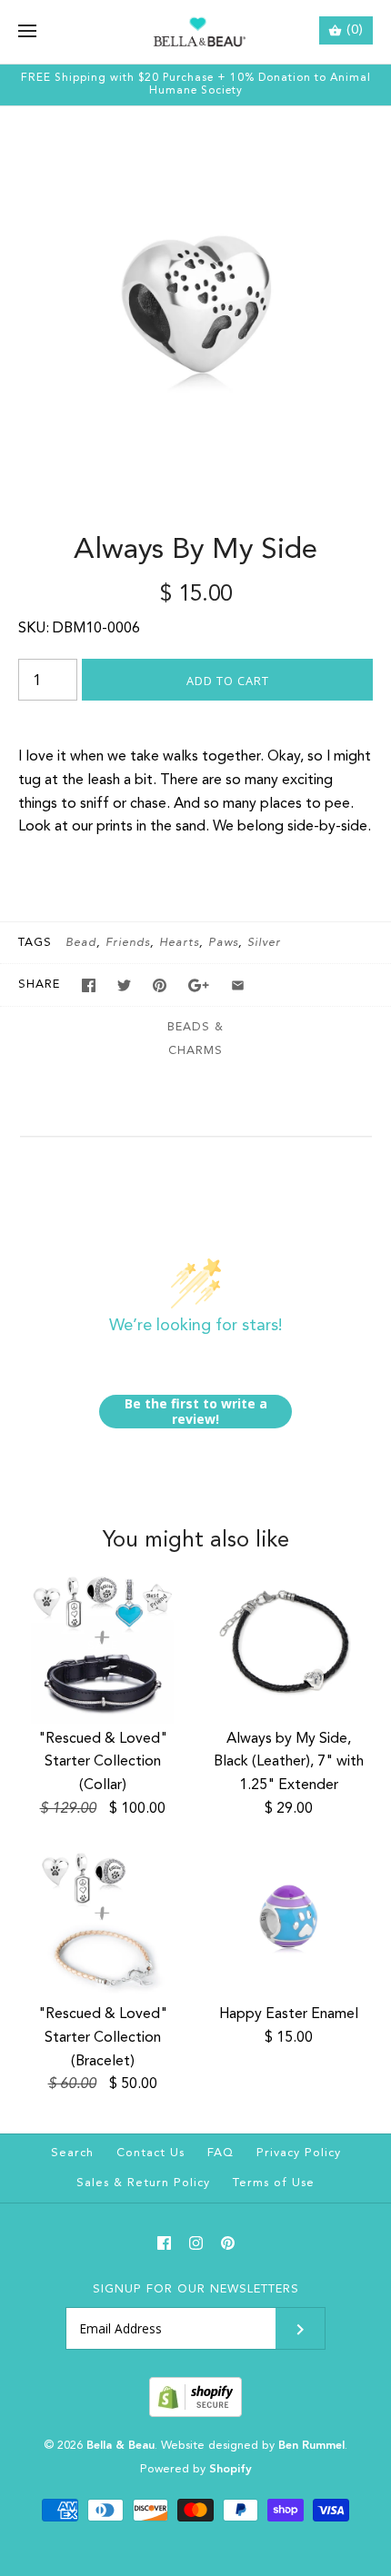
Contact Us (150, 2153)
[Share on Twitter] (124, 985)
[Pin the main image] (160, 985)
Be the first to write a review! (196, 1412)
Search (72, 2153)
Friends (128, 943)
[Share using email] (238, 985)
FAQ (221, 2153)
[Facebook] (164, 2243)
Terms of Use (274, 2183)
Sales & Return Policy (143, 2183)
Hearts (179, 943)
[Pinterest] (228, 2243)
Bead (81, 943)
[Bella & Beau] (196, 32)
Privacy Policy (299, 2153)
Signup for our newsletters (196, 2289)
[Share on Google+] (199, 985)
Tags (35, 943)
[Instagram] (196, 2243)
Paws (223, 943)
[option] (195, 302)
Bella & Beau (120, 2446)
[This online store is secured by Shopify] (195, 2414)
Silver (264, 943)
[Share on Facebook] (89, 985)
